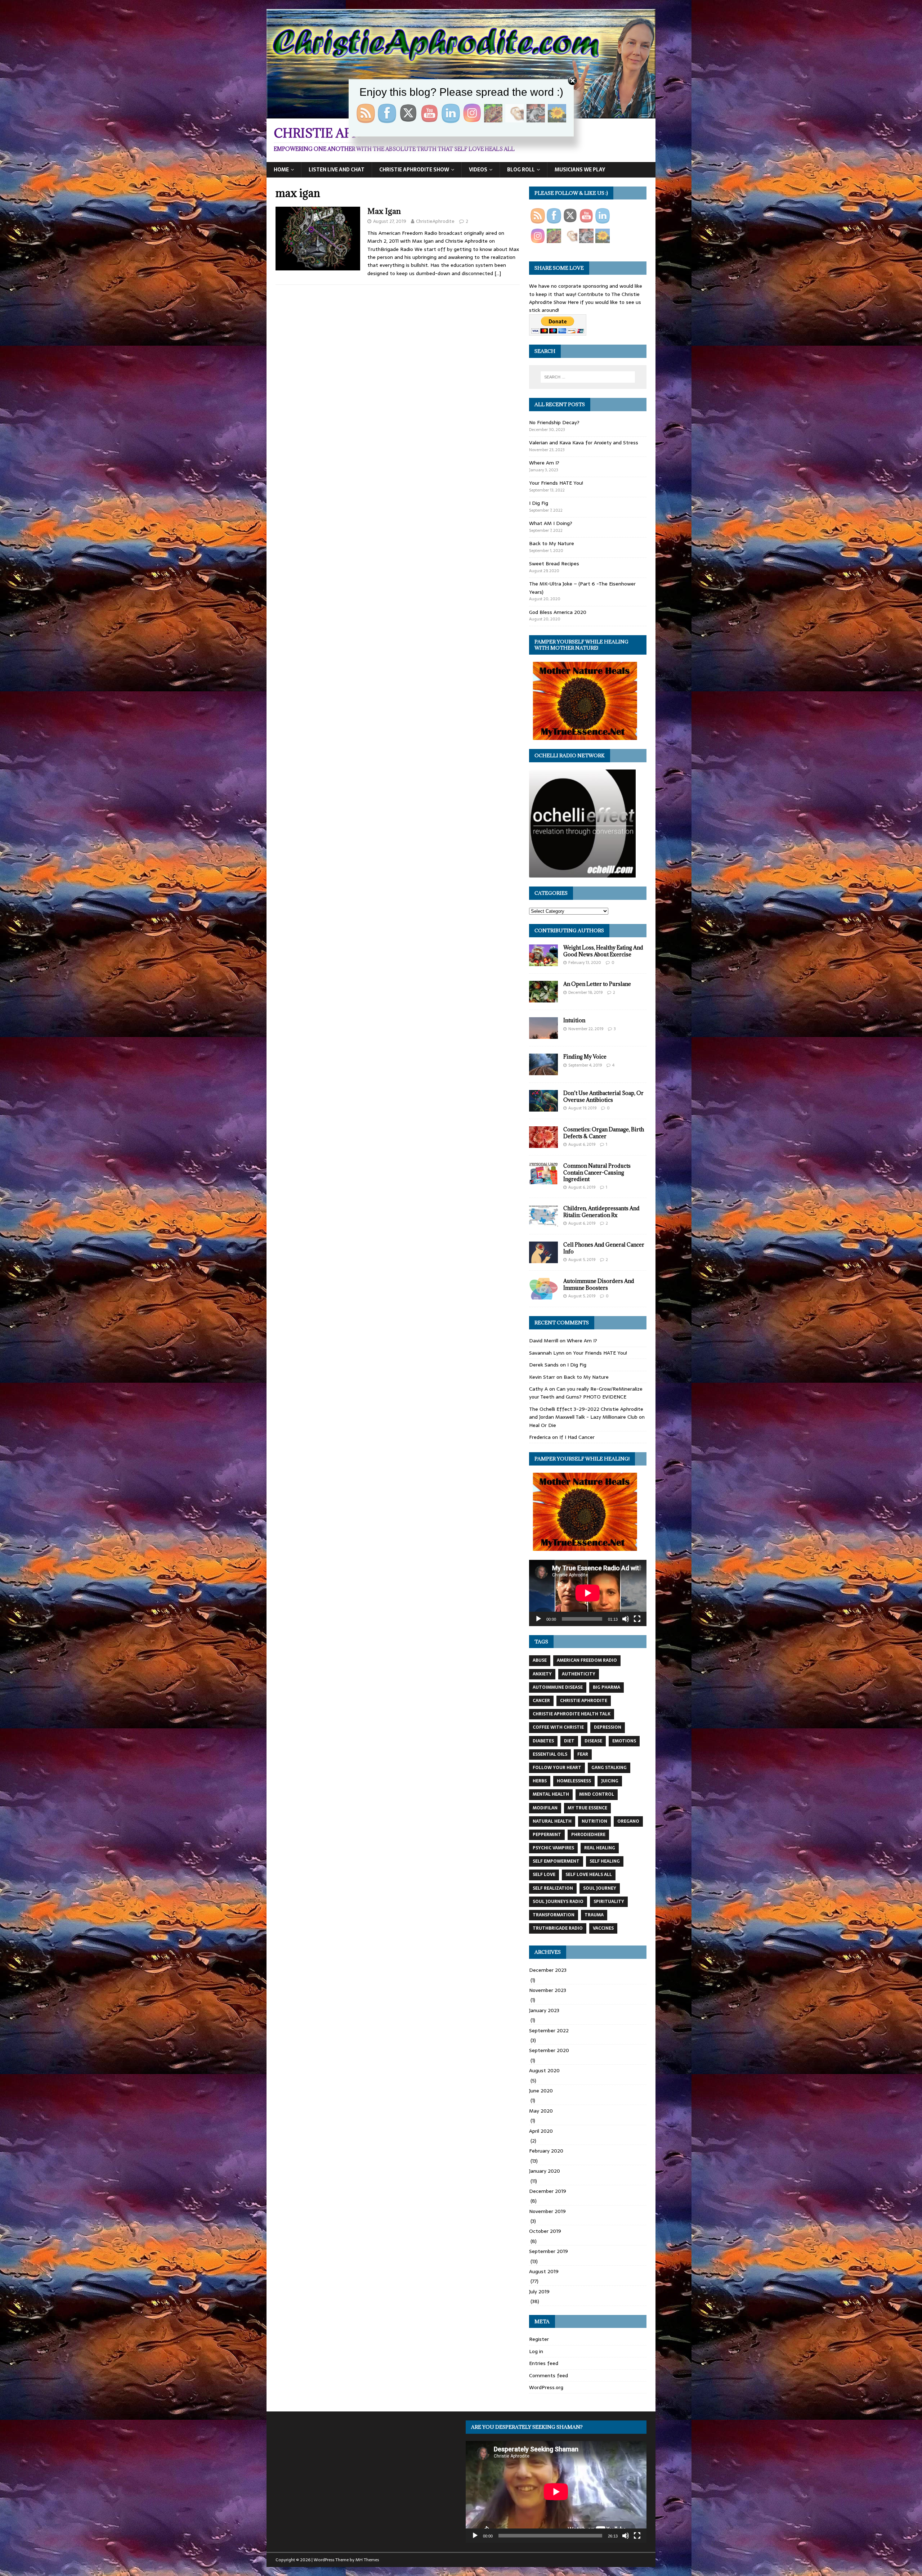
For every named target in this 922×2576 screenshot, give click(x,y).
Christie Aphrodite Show (414, 170)
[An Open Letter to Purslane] (543, 998)
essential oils (550, 1754)
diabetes (543, 1741)
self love (544, 1875)
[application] (588, 1593)
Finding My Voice (585, 1057)
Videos (478, 170)
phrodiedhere (588, 1835)
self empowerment (556, 1861)
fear (583, 1754)
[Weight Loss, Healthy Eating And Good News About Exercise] (543, 962)
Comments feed (549, 2375)
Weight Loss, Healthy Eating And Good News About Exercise (603, 951)
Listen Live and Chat (337, 170)
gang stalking (609, 1768)
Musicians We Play (580, 170)
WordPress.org (546, 2387)
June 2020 (541, 2091)
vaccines (603, 1928)
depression (608, 1727)
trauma (594, 1915)
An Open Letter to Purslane (597, 984)
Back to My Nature (552, 543)
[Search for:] (588, 377)
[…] (498, 273)
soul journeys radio (558, 1902)
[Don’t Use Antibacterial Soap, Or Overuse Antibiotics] (543, 1108)
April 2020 (541, 2131)
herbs (540, 1781)
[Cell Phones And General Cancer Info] (543, 1259)
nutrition (594, 1821)
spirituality (609, 1902)
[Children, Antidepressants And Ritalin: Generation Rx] (543, 1223)
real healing (600, 1848)
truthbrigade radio (558, 1928)
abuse (540, 1660)
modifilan (545, 1808)
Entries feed (544, 2363)
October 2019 (545, 2231)
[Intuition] (543, 1035)
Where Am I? (544, 463)
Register (539, 2339)
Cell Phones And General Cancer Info (604, 1248)
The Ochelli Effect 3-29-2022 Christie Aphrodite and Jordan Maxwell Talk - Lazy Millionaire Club (586, 1413)
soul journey (600, 1888)
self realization (553, 1888)
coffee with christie (558, 1727)
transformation (554, 1915)
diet (569, 1741)
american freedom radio (587, 1660)
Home (281, 170)
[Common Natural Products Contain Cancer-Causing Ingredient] (543, 1180)
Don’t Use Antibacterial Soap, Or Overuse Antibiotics (603, 1096)
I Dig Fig (539, 503)
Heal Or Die (543, 1425)
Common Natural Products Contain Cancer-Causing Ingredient (597, 1172)
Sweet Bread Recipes (554, 564)
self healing (605, 1861)
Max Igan (384, 211)
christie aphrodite (584, 1701)
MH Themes (367, 2560)
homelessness (574, 1781)
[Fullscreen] (637, 1619)
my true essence (587, 1808)
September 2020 (549, 2050)
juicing (610, 1781)
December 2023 (548, 1970)
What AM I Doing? (551, 523)
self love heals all (589, 1875)
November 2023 (548, 1990)
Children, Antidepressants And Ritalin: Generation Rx (601, 1211)
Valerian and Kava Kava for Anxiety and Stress (584, 443)
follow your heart (557, 1768)
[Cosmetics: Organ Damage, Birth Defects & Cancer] (543, 1144)
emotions (624, 1741)
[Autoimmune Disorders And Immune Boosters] (543, 1296)
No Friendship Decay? (554, 422)
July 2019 (539, 2292)
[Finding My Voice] (543, 1071)
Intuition (574, 1020)
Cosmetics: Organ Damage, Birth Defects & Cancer (604, 1133)
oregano (628, 1821)
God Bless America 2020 (558, 612)
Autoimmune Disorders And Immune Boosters (599, 1284)
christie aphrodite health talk (572, 1714)
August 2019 (544, 2271)
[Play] (538, 1619)
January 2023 (544, 2010)
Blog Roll (521, 170)
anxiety (542, 1674)
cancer (541, 1701)
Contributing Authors (569, 930)
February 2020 (546, 2151)
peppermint (547, 1835)
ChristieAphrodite (435, 221)
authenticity (579, 1674)
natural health (552, 1821)
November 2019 (547, 2211)
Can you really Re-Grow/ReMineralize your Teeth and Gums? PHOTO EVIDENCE (586, 1393)
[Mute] (626, 1619)
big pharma (607, 1687)
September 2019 (549, 2251)
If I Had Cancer (577, 1437)
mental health (551, 1794)
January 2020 (545, 2171)
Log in (536, 2351)
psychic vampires (553, 1848)
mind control (597, 1794)
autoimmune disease (558, 1687)
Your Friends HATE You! (556, 483)
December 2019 (548, 2191)
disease (593, 1741)
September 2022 (549, 2030)
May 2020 (541, 2111)
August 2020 (544, 2070)
